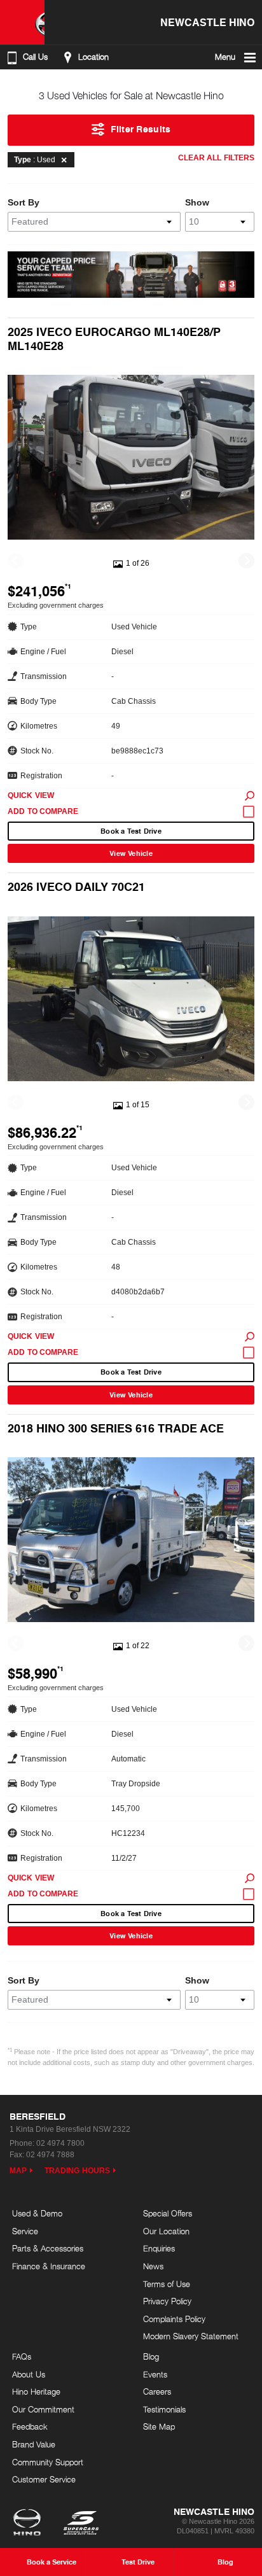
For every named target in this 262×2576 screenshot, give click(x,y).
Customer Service (44, 2479)
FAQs (22, 2356)
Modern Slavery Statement (191, 2336)
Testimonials (164, 2409)
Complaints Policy (174, 2319)
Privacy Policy (167, 2301)
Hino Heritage (36, 2391)
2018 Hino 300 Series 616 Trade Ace (116, 1428)
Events (155, 2374)
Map (18, 2171)
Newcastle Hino (207, 22)
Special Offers (168, 2213)
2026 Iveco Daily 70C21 (76, 886)
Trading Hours (77, 2171)
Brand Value (34, 2444)
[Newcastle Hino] (22, 22)
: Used (35, 160)
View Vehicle (131, 853)
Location (93, 57)
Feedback (30, 2426)
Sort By (24, 202)
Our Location (166, 2231)
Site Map (159, 2426)
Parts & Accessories (48, 2248)
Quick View (31, 795)
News (153, 2266)
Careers (157, 2391)
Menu (225, 57)
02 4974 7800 (60, 2143)
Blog (151, 2356)
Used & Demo (37, 2213)
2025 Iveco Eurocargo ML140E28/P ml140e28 (114, 338)
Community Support (48, 2462)
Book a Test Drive (131, 831)
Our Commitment (43, 2409)
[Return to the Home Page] (30, 2524)
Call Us (35, 57)
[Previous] (16, 561)
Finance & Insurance (49, 2266)
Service (25, 2231)
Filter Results (141, 129)
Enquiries (159, 2248)
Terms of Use (167, 2284)
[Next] (246, 561)
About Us (29, 2374)
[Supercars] (80, 2524)
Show (197, 202)
